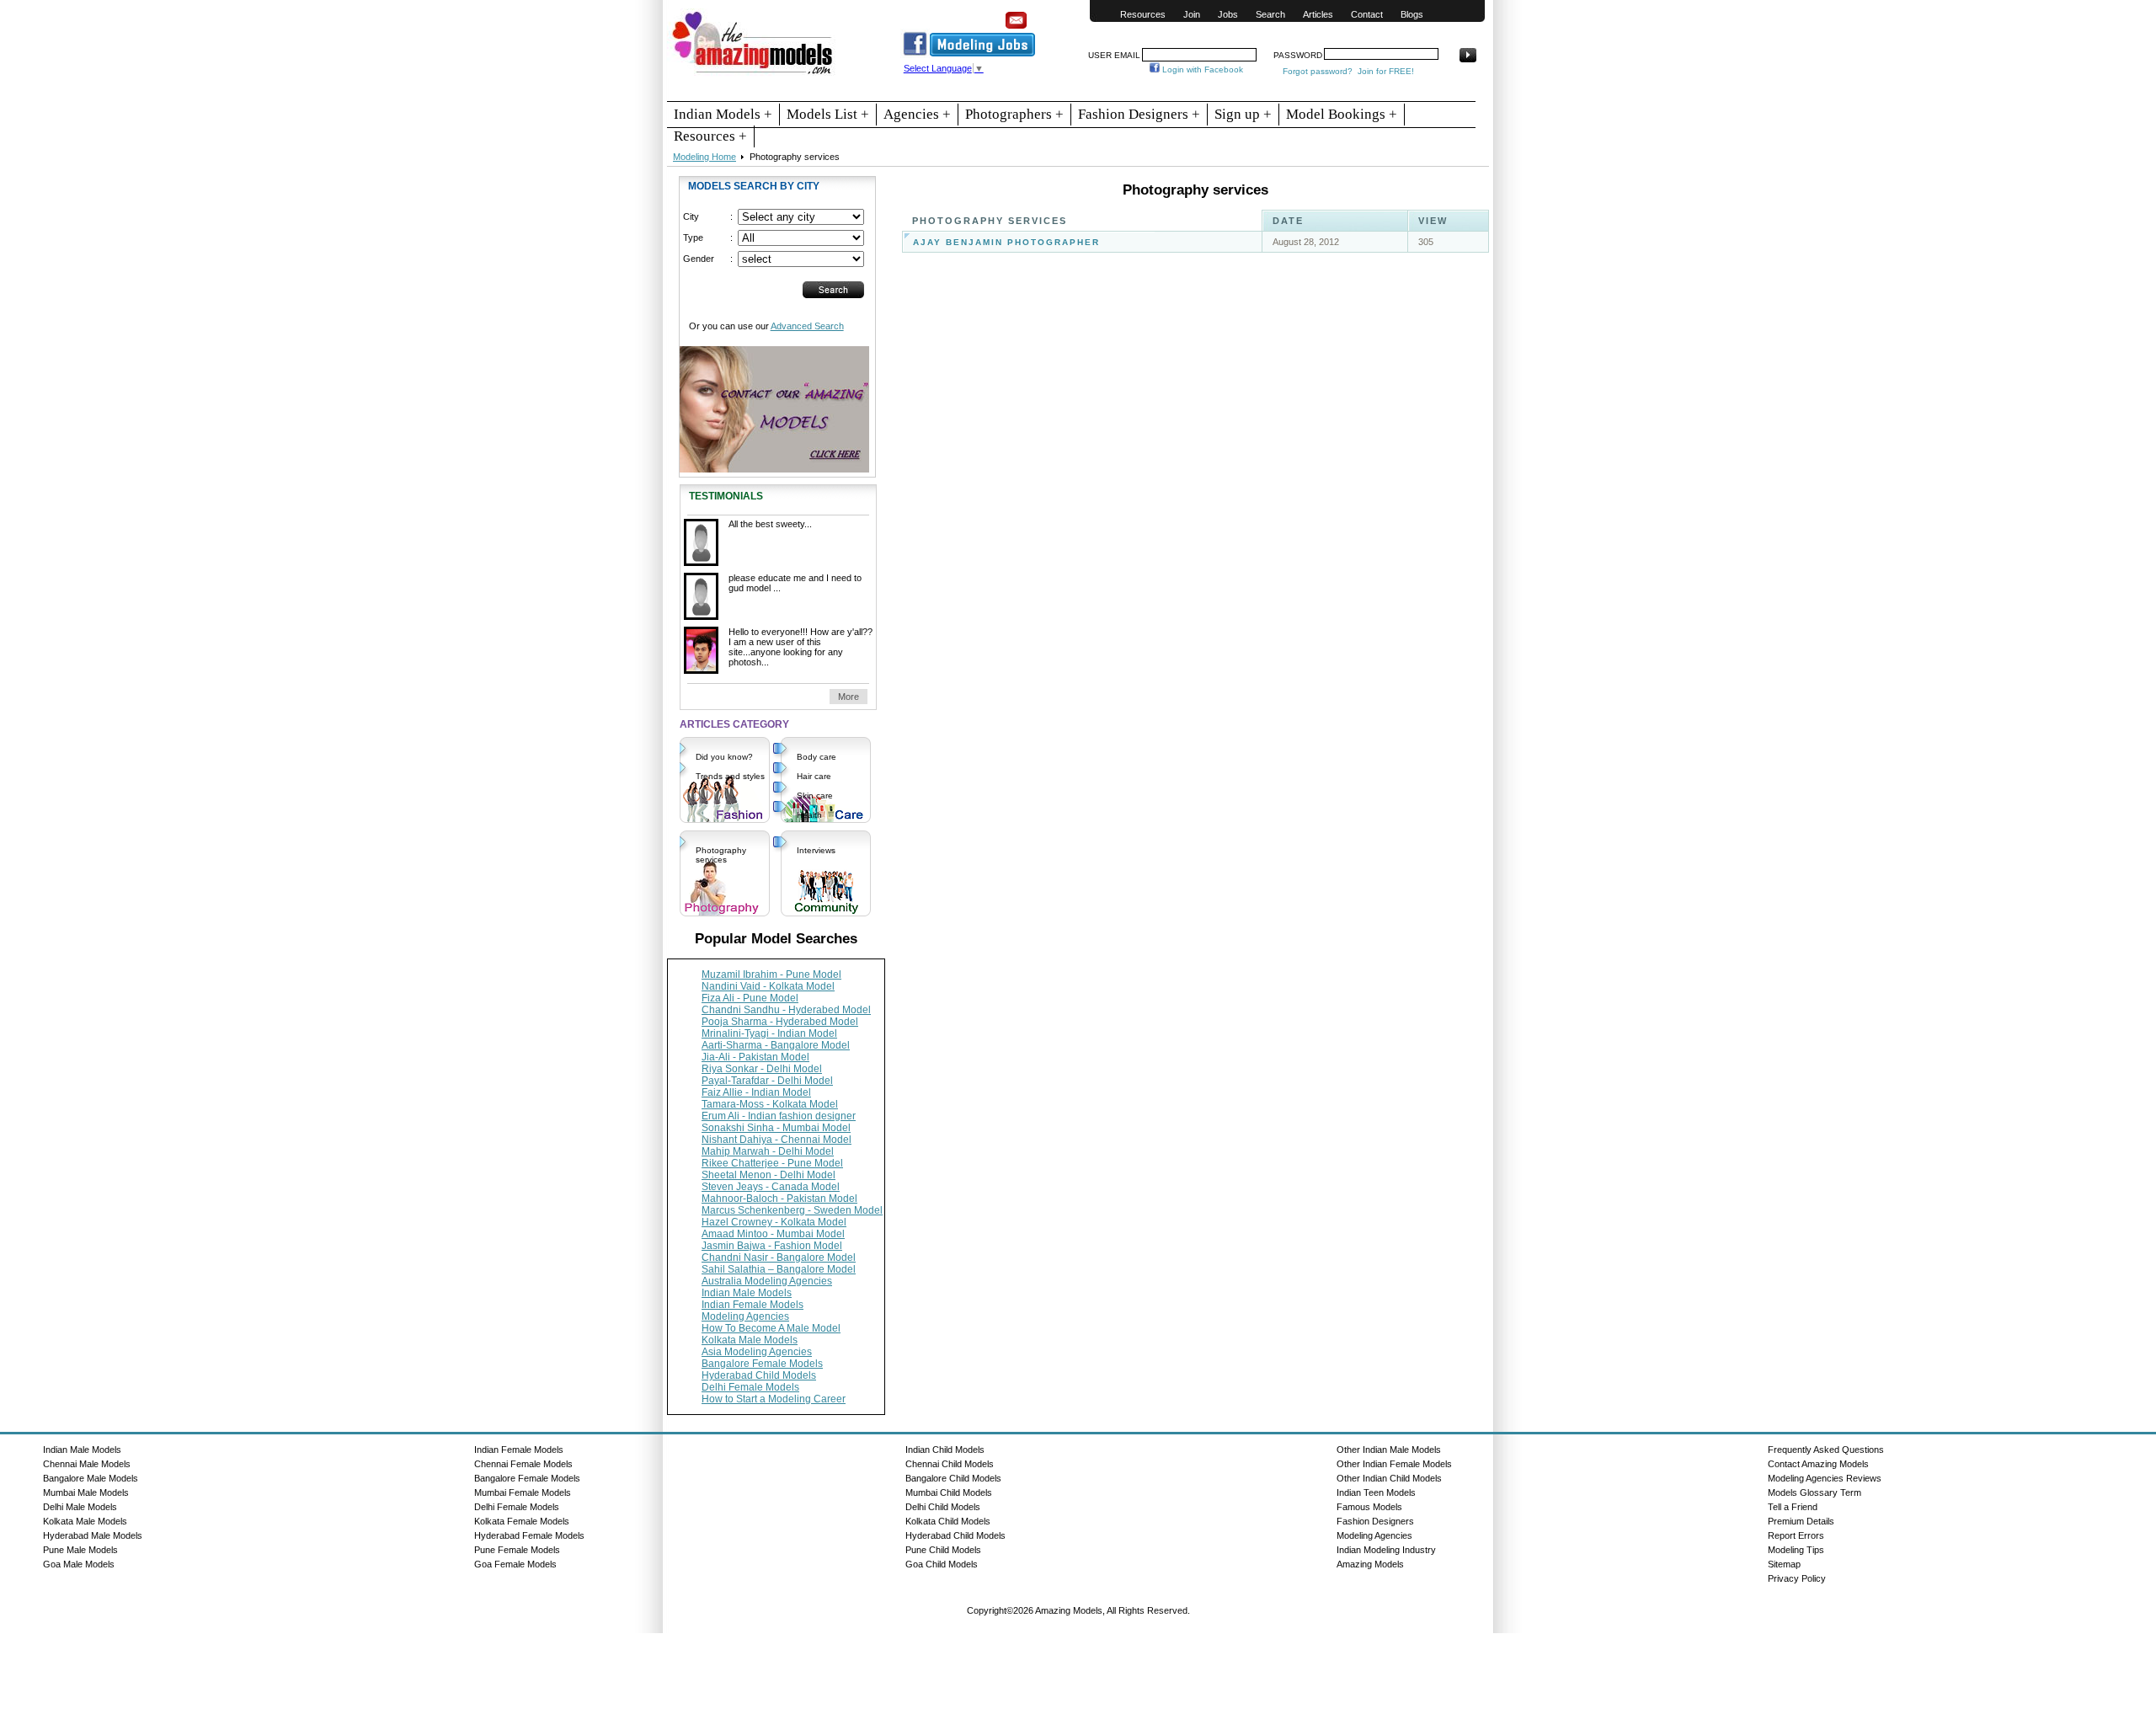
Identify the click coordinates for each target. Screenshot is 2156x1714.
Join (1192, 14)
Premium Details (1801, 1521)
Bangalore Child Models (953, 1478)
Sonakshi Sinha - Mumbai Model (776, 1128)
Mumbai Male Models (86, 1492)
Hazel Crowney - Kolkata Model (774, 1222)
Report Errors (1796, 1535)
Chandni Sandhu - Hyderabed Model (786, 1010)
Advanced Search (807, 326)
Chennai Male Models (87, 1464)
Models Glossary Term (1814, 1492)
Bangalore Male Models (91, 1478)
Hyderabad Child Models (759, 1375)
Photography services (721, 855)
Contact (1367, 14)
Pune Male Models (80, 1550)
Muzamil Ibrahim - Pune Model (771, 974)
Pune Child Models (943, 1550)
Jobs (1228, 14)
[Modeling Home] (753, 75)
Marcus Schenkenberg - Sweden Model (792, 1210)
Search (1270, 14)
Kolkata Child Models (948, 1521)
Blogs (1412, 14)
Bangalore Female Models (762, 1364)
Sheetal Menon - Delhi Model (768, 1175)
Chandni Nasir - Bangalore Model (779, 1257)
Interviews (816, 850)
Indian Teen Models (1376, 1492)
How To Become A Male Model (771, 1328)
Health (809, 815)
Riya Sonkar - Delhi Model (762, 1069)
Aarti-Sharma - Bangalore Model (776, 1045)
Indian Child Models (945, 1450)
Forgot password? (1318, 71)
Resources (1143, 14)
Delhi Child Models (943, 1507)
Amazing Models (1370, 1564)
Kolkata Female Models (522, 1521)
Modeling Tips (1796, 1550)
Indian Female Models (752, 1305)
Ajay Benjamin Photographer (1006, 242)
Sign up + (1243, 114)
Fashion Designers (1375, 1521)
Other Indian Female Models (1394, 1464)
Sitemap (1784, 1564)
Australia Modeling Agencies (767, 1281)
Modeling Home (704, 157)
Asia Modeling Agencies (757, 1352)
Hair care (814, 776)
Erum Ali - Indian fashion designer (779, 1116)
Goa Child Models (942, 1564)
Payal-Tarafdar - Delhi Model (767, 1081)
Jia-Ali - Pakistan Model (755, 1057)
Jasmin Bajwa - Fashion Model (772, 1246)
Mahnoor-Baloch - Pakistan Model (779, 1199)
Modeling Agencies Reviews (1825, 1478)
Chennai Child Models (950, 1464)
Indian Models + (723, 114)
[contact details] (774, 403)
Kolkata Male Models (750, 1340)
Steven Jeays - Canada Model (771, 1187)
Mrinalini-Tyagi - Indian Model (769, 1033)
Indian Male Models (747, 1293)
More (849, 697)
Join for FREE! (1386, 71)
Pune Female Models (517, 1550)
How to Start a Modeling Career (774, 1399)
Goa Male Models (79, 1564)
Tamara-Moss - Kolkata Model (770, 1104)
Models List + (828, 114)
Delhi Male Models (80, 1507)
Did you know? (724, 757)
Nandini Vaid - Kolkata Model (768, 986)
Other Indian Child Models (1389, 1478)
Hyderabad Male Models (93, 1535)
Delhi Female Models (750, 1387)
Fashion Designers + (1139, 114)
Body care (817, 757)
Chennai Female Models (523, 1464)
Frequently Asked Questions (1826, 1450)
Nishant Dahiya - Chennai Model (776, 1140)
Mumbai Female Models (523, 1492)
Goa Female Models (515, 1564)
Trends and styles (730, 776)
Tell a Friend (1793, 1507)
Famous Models (1369, 1507)
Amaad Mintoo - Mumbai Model (773, 1234)
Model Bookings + (1342, 114)
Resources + (710, 136)
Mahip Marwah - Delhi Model (768, 1151)
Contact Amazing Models (1818, 1464)
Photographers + (1014, 114)
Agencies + (917, 114)
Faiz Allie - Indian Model (756, 1092)
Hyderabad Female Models (529, 1535)
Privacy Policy (1797, 1578)
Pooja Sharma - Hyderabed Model (780, 1022)
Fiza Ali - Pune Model (750, 998)
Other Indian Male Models (1389, 1450)
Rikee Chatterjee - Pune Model (772, 1163)
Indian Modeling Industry (1386, 1550)
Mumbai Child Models (949, 1492)
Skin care (815, 796)
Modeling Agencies (745, 1316)
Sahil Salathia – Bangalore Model (779, 1269)
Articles (1318, 14)
